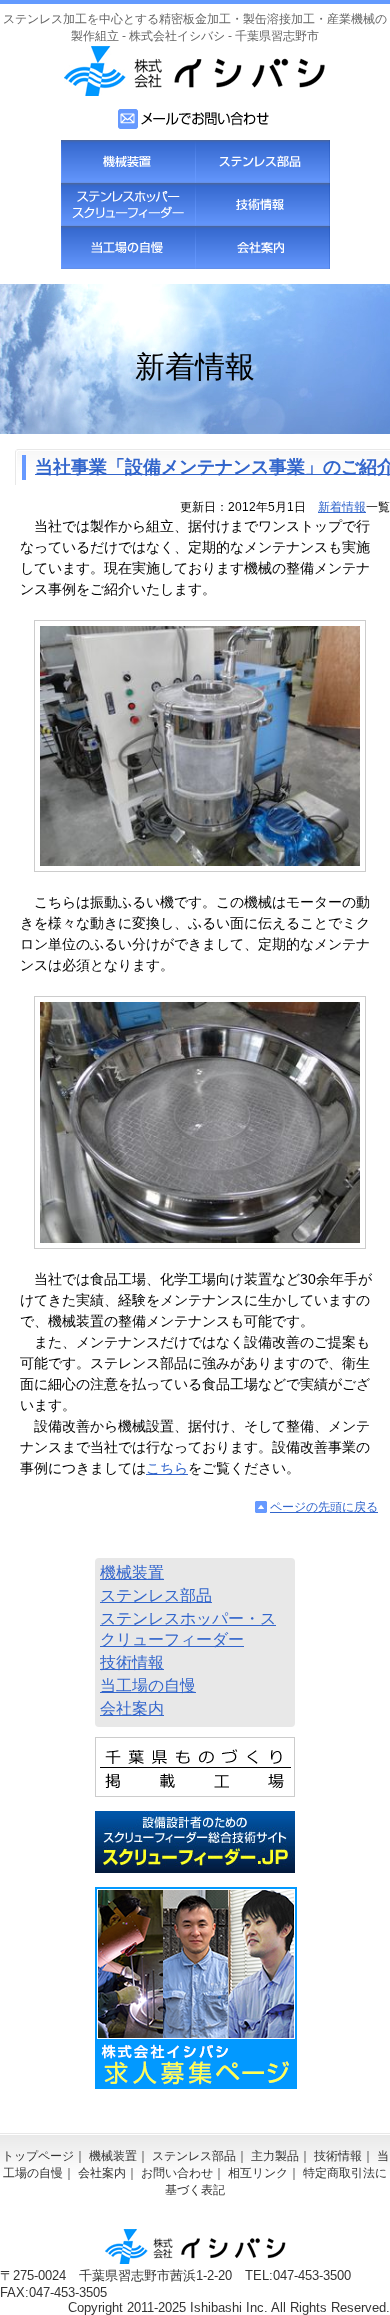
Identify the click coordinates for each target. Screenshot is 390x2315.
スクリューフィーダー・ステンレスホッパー (128, 204)
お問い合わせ (177, 2173)
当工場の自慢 (128, 247)
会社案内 (262, 247)
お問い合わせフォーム (195, 119)
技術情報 (262, 204)
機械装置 (128, 161)
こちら (167, 1468)
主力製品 (275, 2156)
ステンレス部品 (262, 161)
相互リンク (258, 2173)
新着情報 (342, 507)
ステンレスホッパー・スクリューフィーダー (188, 1629)
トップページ (38, 2156)
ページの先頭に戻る (324, 1507)
